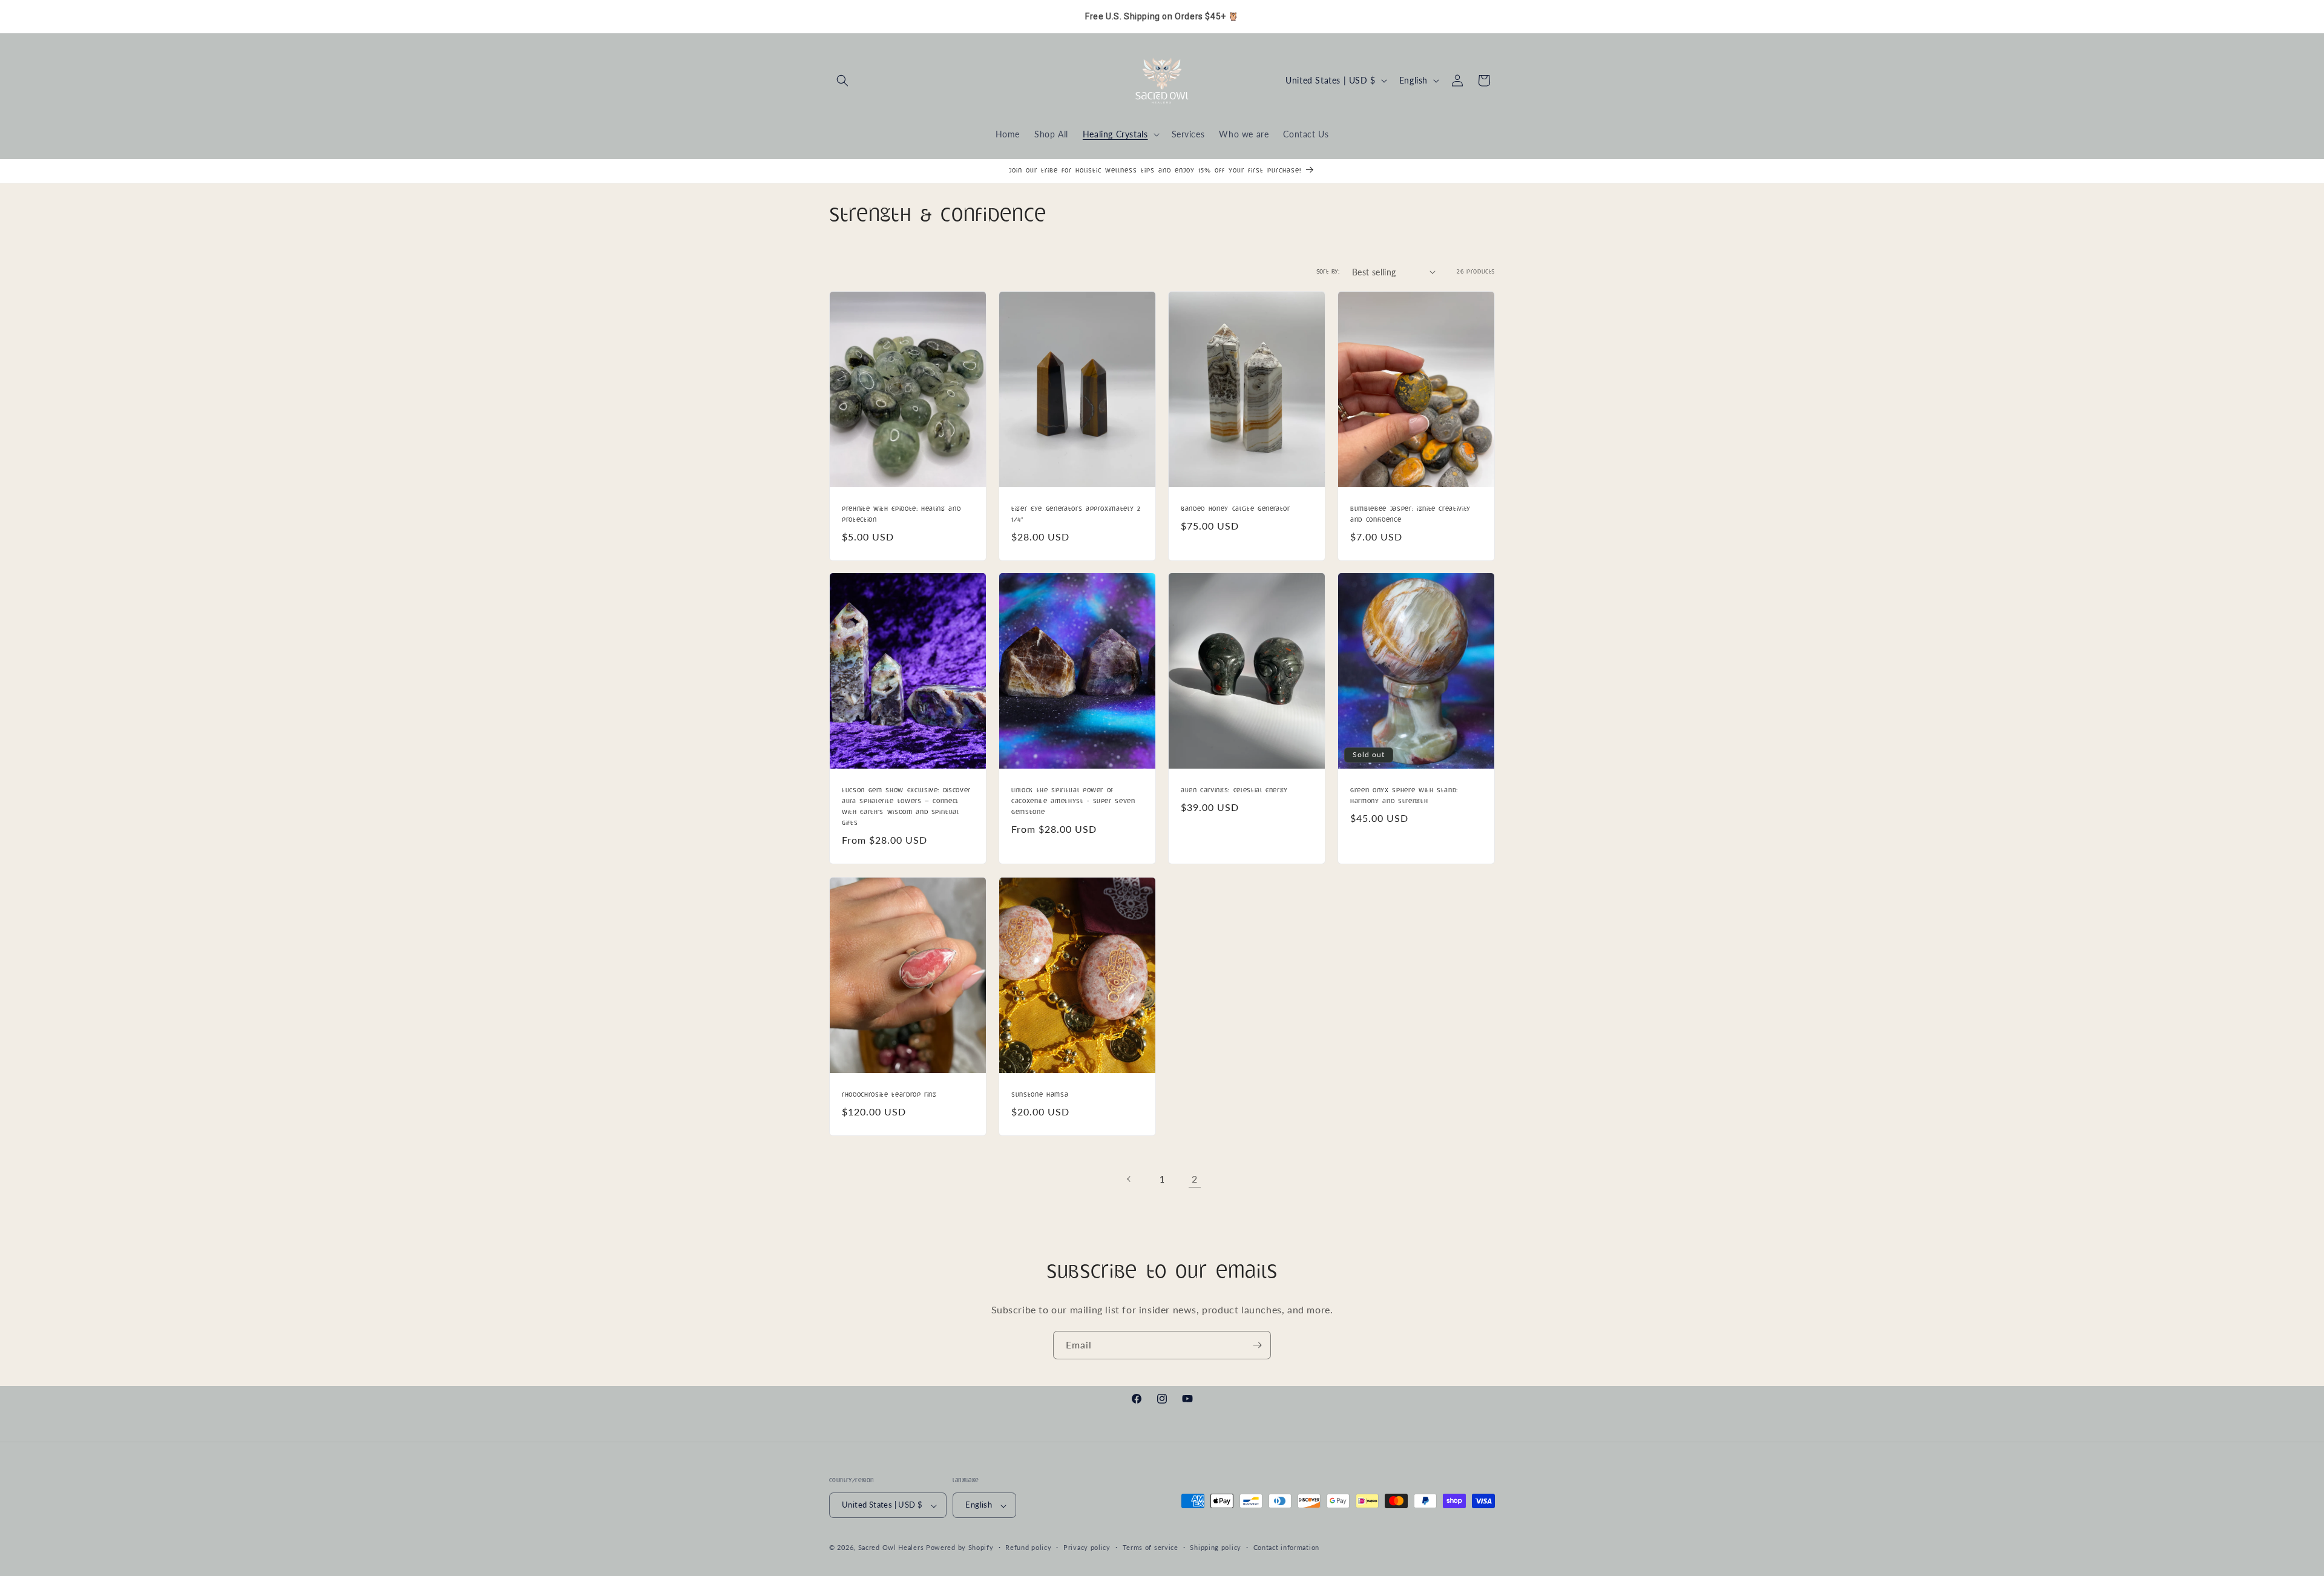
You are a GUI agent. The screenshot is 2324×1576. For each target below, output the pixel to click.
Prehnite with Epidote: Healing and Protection (901, 514)
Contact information (1286, 1547)
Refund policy (1028, 1547)
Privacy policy (1087, 1547)
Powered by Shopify (960, 1548)
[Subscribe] (1257, 1345)
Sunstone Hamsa (1040, 1094)
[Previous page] (1129, 1179)
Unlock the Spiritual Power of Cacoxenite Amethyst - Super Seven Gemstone (1073, 801)
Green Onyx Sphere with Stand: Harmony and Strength (1404, 796)
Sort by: (1328, 272)
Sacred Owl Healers (891, 1548)
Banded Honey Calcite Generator (1236, 508)
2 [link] (1195, 1179)
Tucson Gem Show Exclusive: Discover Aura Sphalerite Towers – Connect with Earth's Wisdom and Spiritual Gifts (906, 807)
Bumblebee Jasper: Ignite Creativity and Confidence (1410, 514)
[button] (842, 80)
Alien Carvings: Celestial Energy (1234, 790)
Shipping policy (1216, 1547)
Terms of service (1151, 1547)
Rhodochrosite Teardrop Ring (889, 1094)
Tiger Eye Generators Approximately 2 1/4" (1076, 514)
